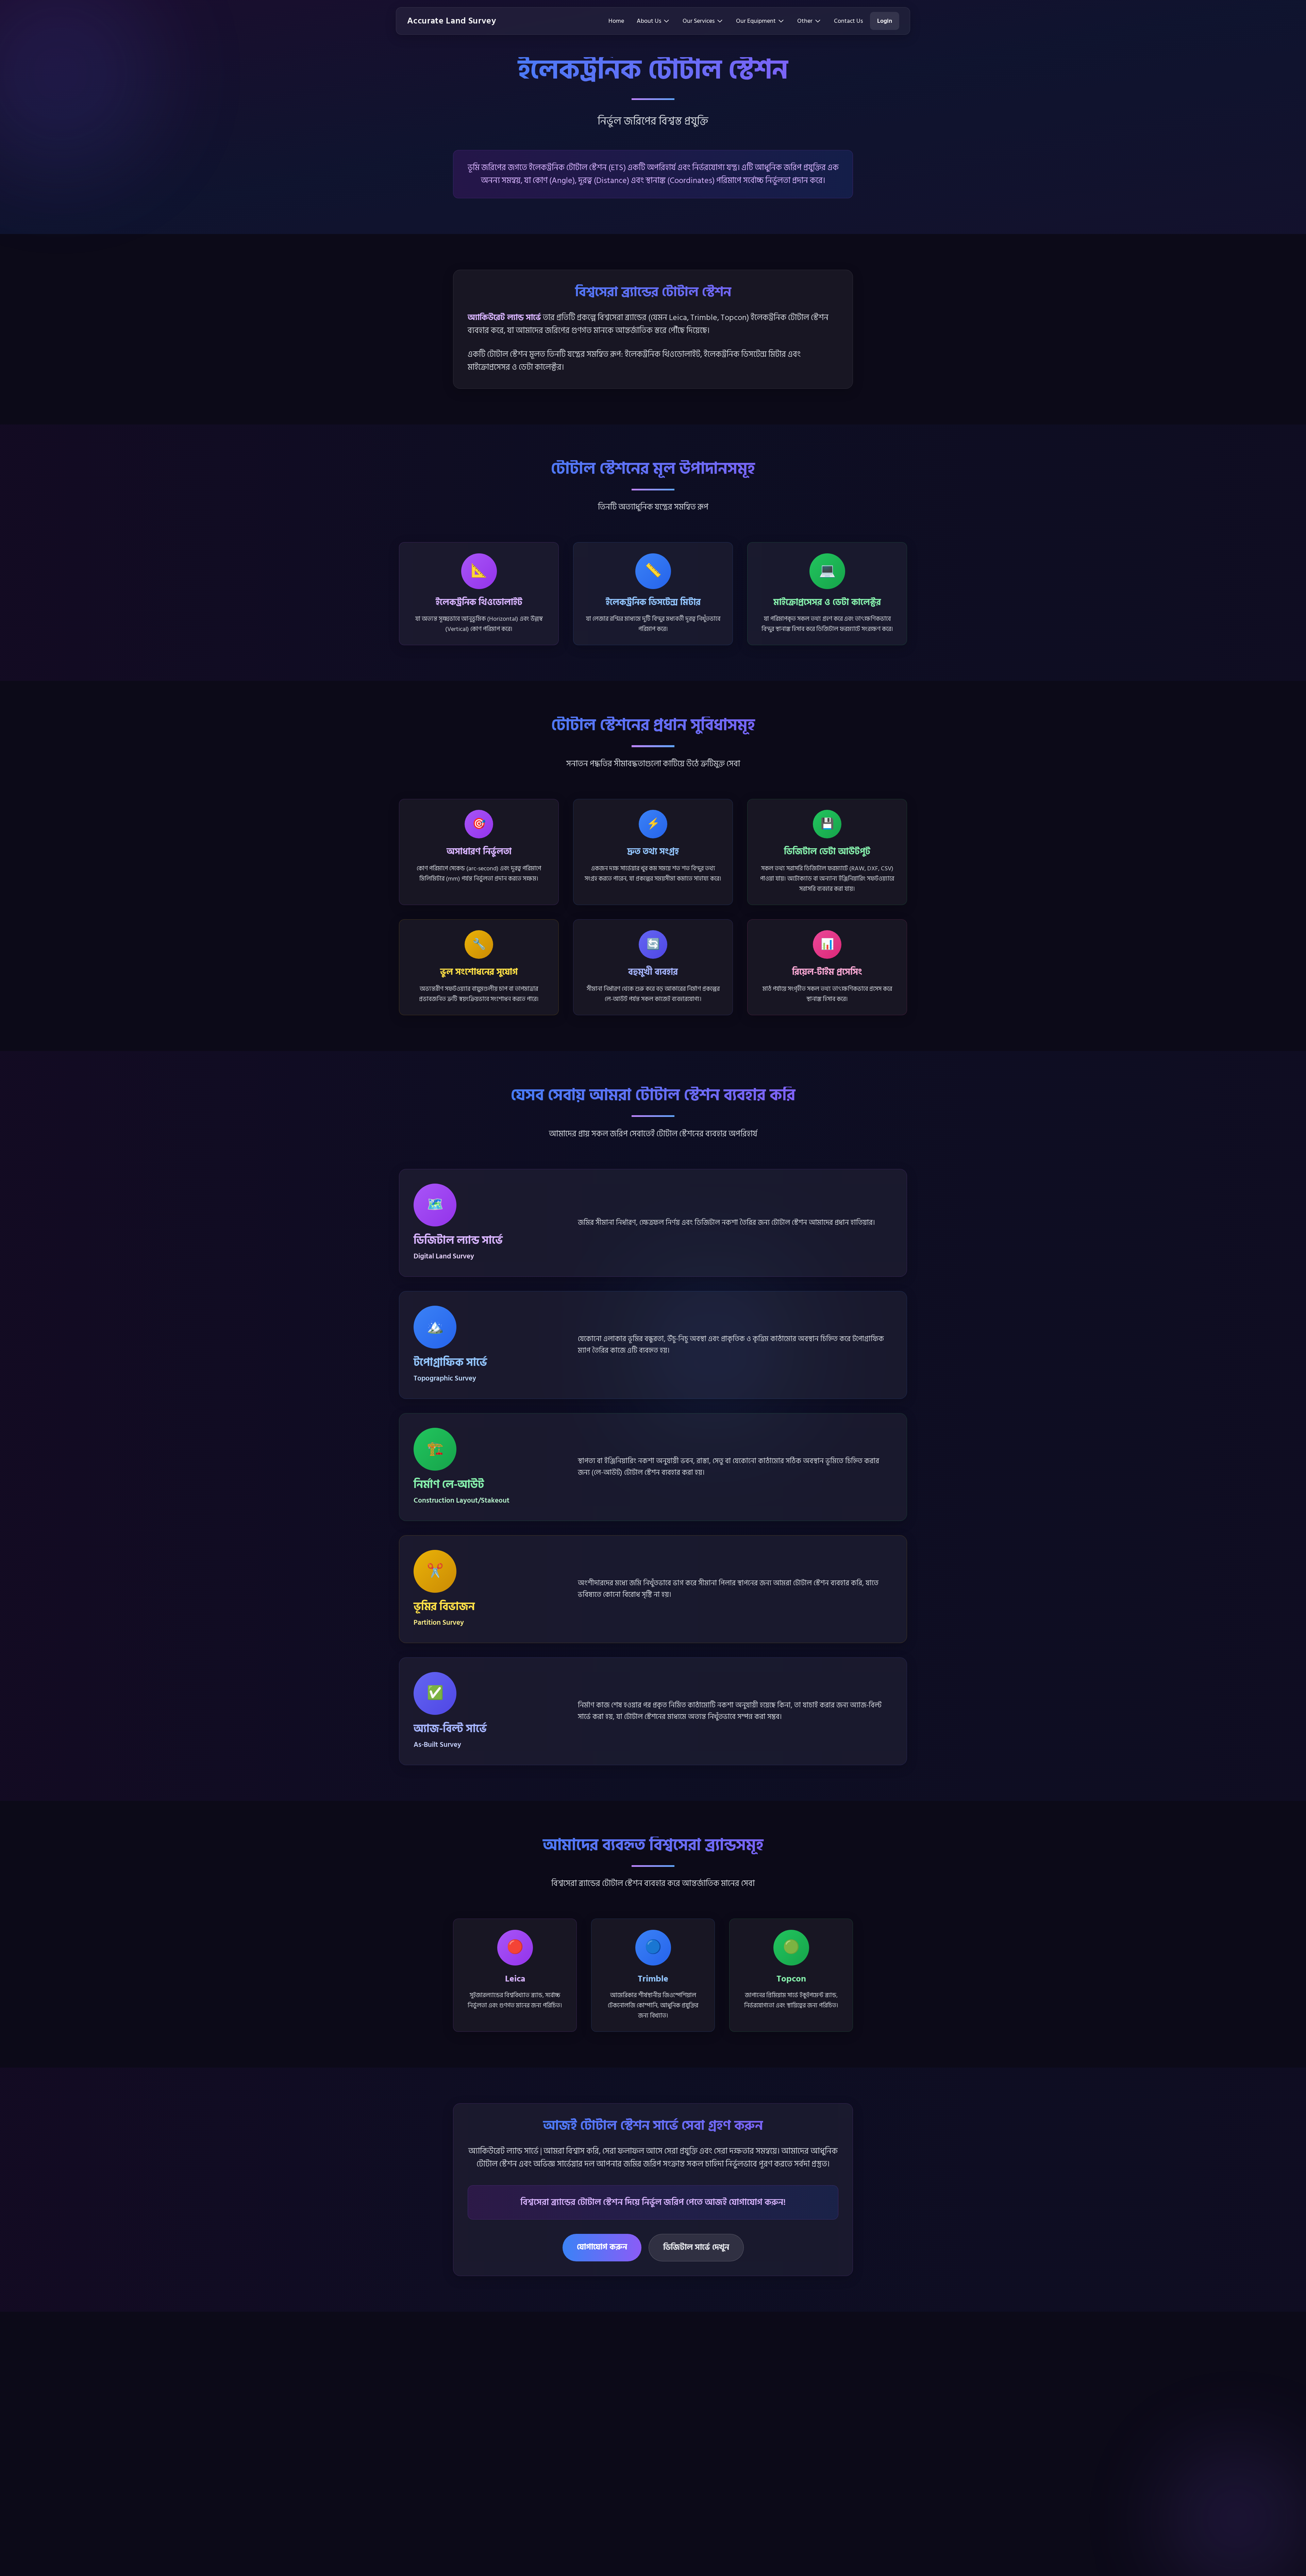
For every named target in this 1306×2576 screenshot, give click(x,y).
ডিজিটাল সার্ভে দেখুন (696, 2247)
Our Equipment (756, 21)
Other (805, 21)
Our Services (699, 21)
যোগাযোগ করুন (602, 2247)
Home (616, 21)
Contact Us (848, 21)
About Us (649, 21)
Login (885, 21)
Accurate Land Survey (452, 21)
